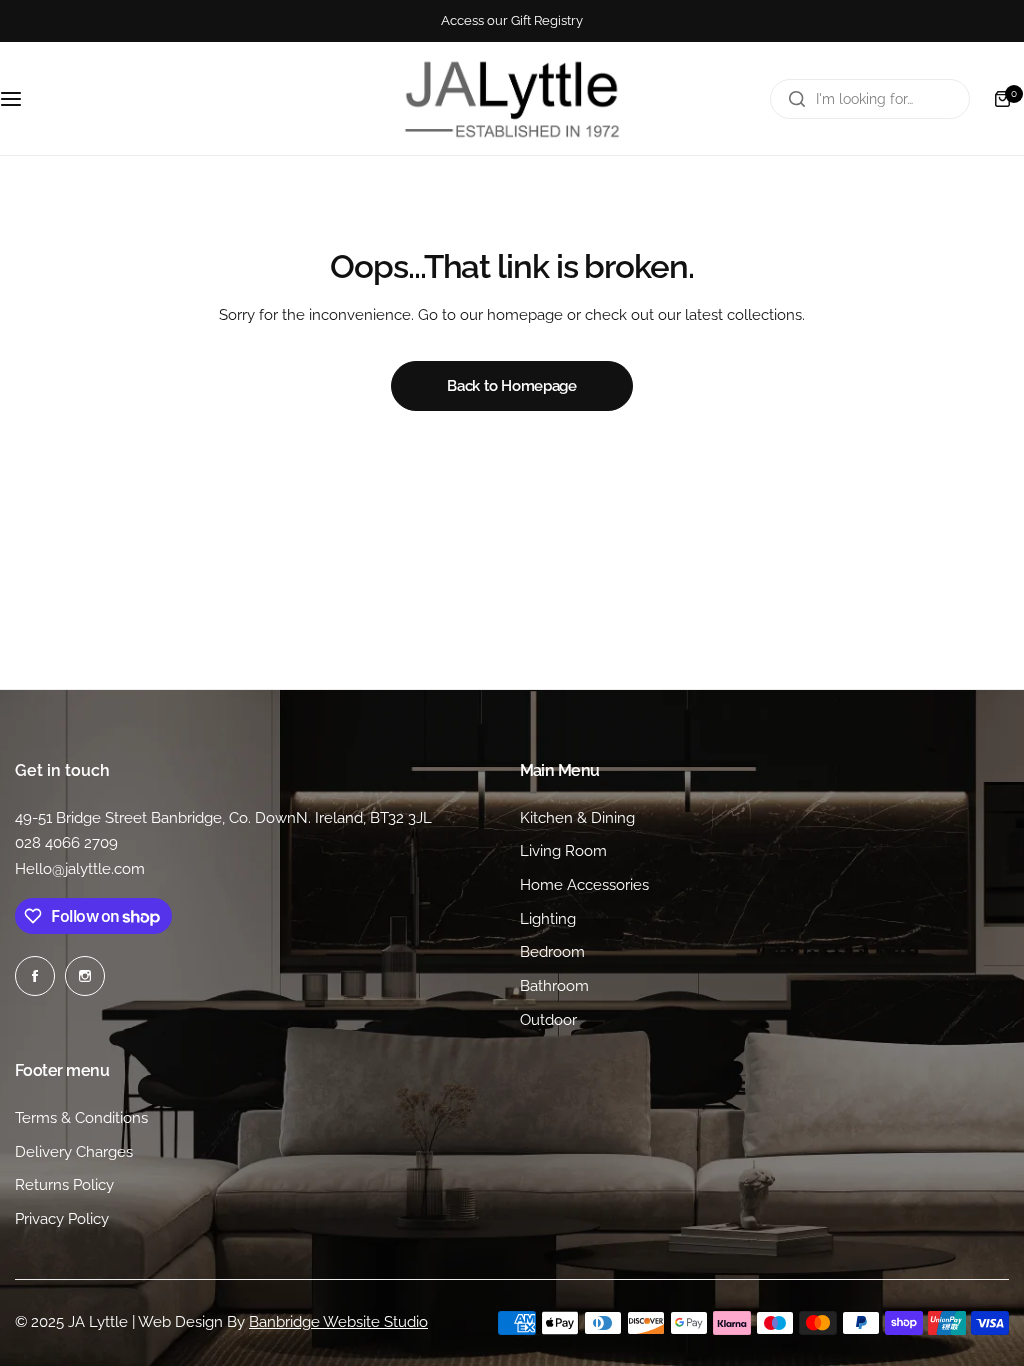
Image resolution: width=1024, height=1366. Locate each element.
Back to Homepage (511, 386)
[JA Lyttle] (512, 98)
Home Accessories (584, 885)
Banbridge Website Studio (338, 1322)
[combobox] (870, 99)
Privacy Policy (62, 1219)
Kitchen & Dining (577, 818)
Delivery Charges (74, 1152)
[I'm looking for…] (797, 99)
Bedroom (552, 952)
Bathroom (554, 986)
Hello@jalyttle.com (80, 869)
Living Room (563, 851)
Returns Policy (64, 1185)
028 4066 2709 (66, 843)
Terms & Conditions (81, 1118)
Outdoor (548, 1020)
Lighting (548, 919)
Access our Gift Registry (512, 20)
